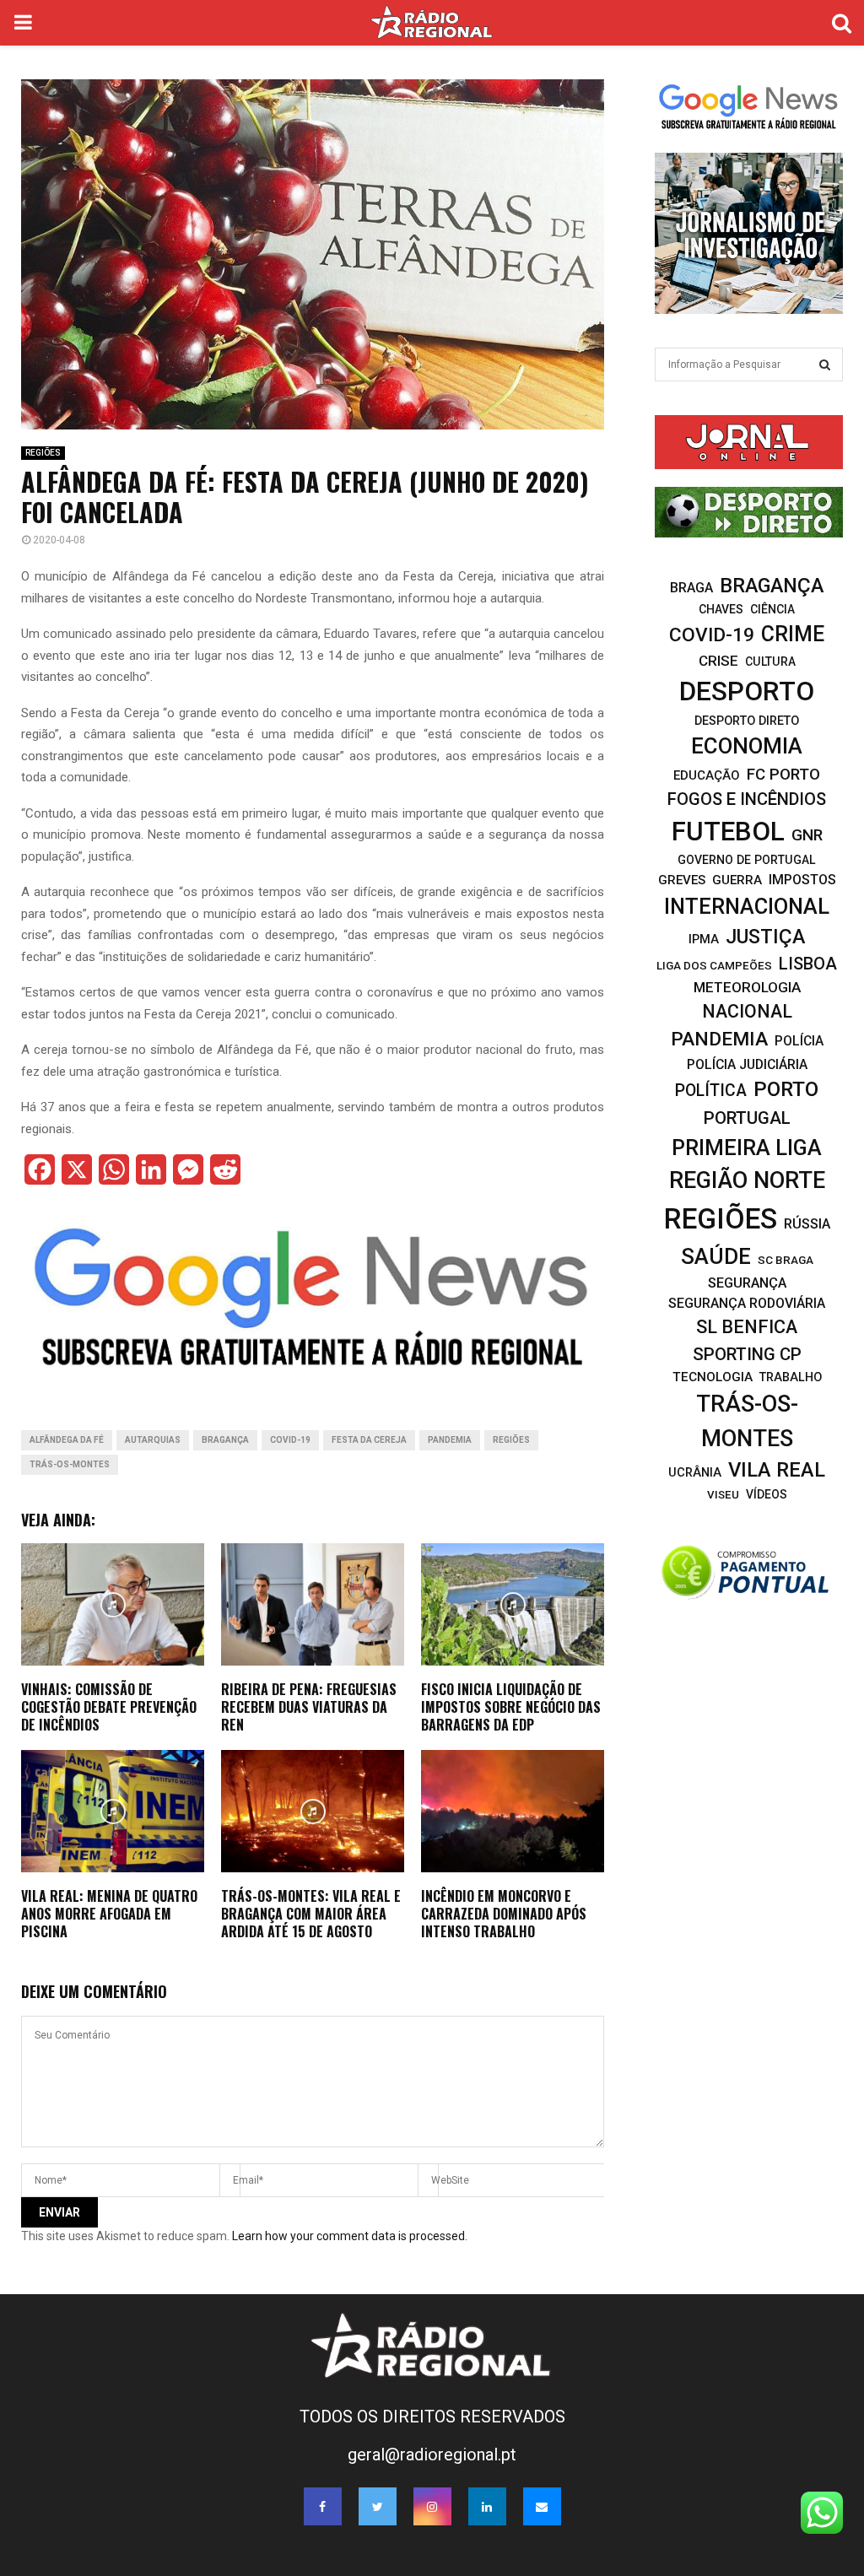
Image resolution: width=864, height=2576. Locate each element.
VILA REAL (777, 1470)
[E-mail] (542, 2506)
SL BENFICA (747, 1327)
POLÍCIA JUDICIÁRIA (747, 1064)
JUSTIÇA (765, 937)
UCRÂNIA (695, 1472)
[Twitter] (378, 2506)
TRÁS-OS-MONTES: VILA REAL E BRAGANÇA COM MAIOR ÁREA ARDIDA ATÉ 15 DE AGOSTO (311, 1914)
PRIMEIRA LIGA (747, 1148)
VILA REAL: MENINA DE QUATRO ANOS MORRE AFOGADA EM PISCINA (109, 1914)
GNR (807, 835)
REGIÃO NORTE (747, 1180)
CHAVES (721, 609)
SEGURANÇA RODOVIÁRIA (747, 1303)
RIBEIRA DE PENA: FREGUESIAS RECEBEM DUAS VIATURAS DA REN (309, 1707)
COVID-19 (290, 1440)
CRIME (793, 634)
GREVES (682, 880)
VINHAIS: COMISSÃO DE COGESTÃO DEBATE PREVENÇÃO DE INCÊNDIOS (109, 1707)
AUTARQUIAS (153, 1440)
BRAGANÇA (225, 1440)
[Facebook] (323, 2506)
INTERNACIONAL (747, 906)
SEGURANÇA (747, 1283)
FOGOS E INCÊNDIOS (747, 799)
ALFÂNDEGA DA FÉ (67, 1440)
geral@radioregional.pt (432, 2454)
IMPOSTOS (802, 880)
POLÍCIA (799, 1041)
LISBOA (808, 964)
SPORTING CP (747, 1354)
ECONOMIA (747, 746)
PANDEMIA (450, 1440)
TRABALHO (791, 1377)
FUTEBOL (728, 832)
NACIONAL (747, 1011)
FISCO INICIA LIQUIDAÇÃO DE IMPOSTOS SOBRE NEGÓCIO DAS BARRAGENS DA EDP (511, 1707)
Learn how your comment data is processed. (350, 2236)
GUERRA (737, 880)
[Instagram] (432, 2506)
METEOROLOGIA (747, 987)
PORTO (786, 1089)
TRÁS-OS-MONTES (70, 1464)
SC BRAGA (786, 1260)
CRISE (718, 661)
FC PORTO (783, 775)
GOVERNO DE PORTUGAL (747, 860)
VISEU (723, 1495)
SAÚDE (716, 1256)
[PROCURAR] (825, 365)
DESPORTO (747, 691)
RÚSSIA (807, 1224)
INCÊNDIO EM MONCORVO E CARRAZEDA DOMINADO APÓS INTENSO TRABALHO (504, 1914)
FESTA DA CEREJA (369, 1440)
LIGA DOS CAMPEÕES (714, 965)
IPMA (704, 939)
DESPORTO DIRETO (747, 721)
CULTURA (770, 662)
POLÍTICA (711, 1091)
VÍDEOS (767, 1494)
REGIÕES (43, 453)
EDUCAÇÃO (707, 775)
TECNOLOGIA (713, 1377)
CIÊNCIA (772, 609)
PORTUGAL (747, 1118)
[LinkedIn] (487, 2506)
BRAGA (691, 588)
